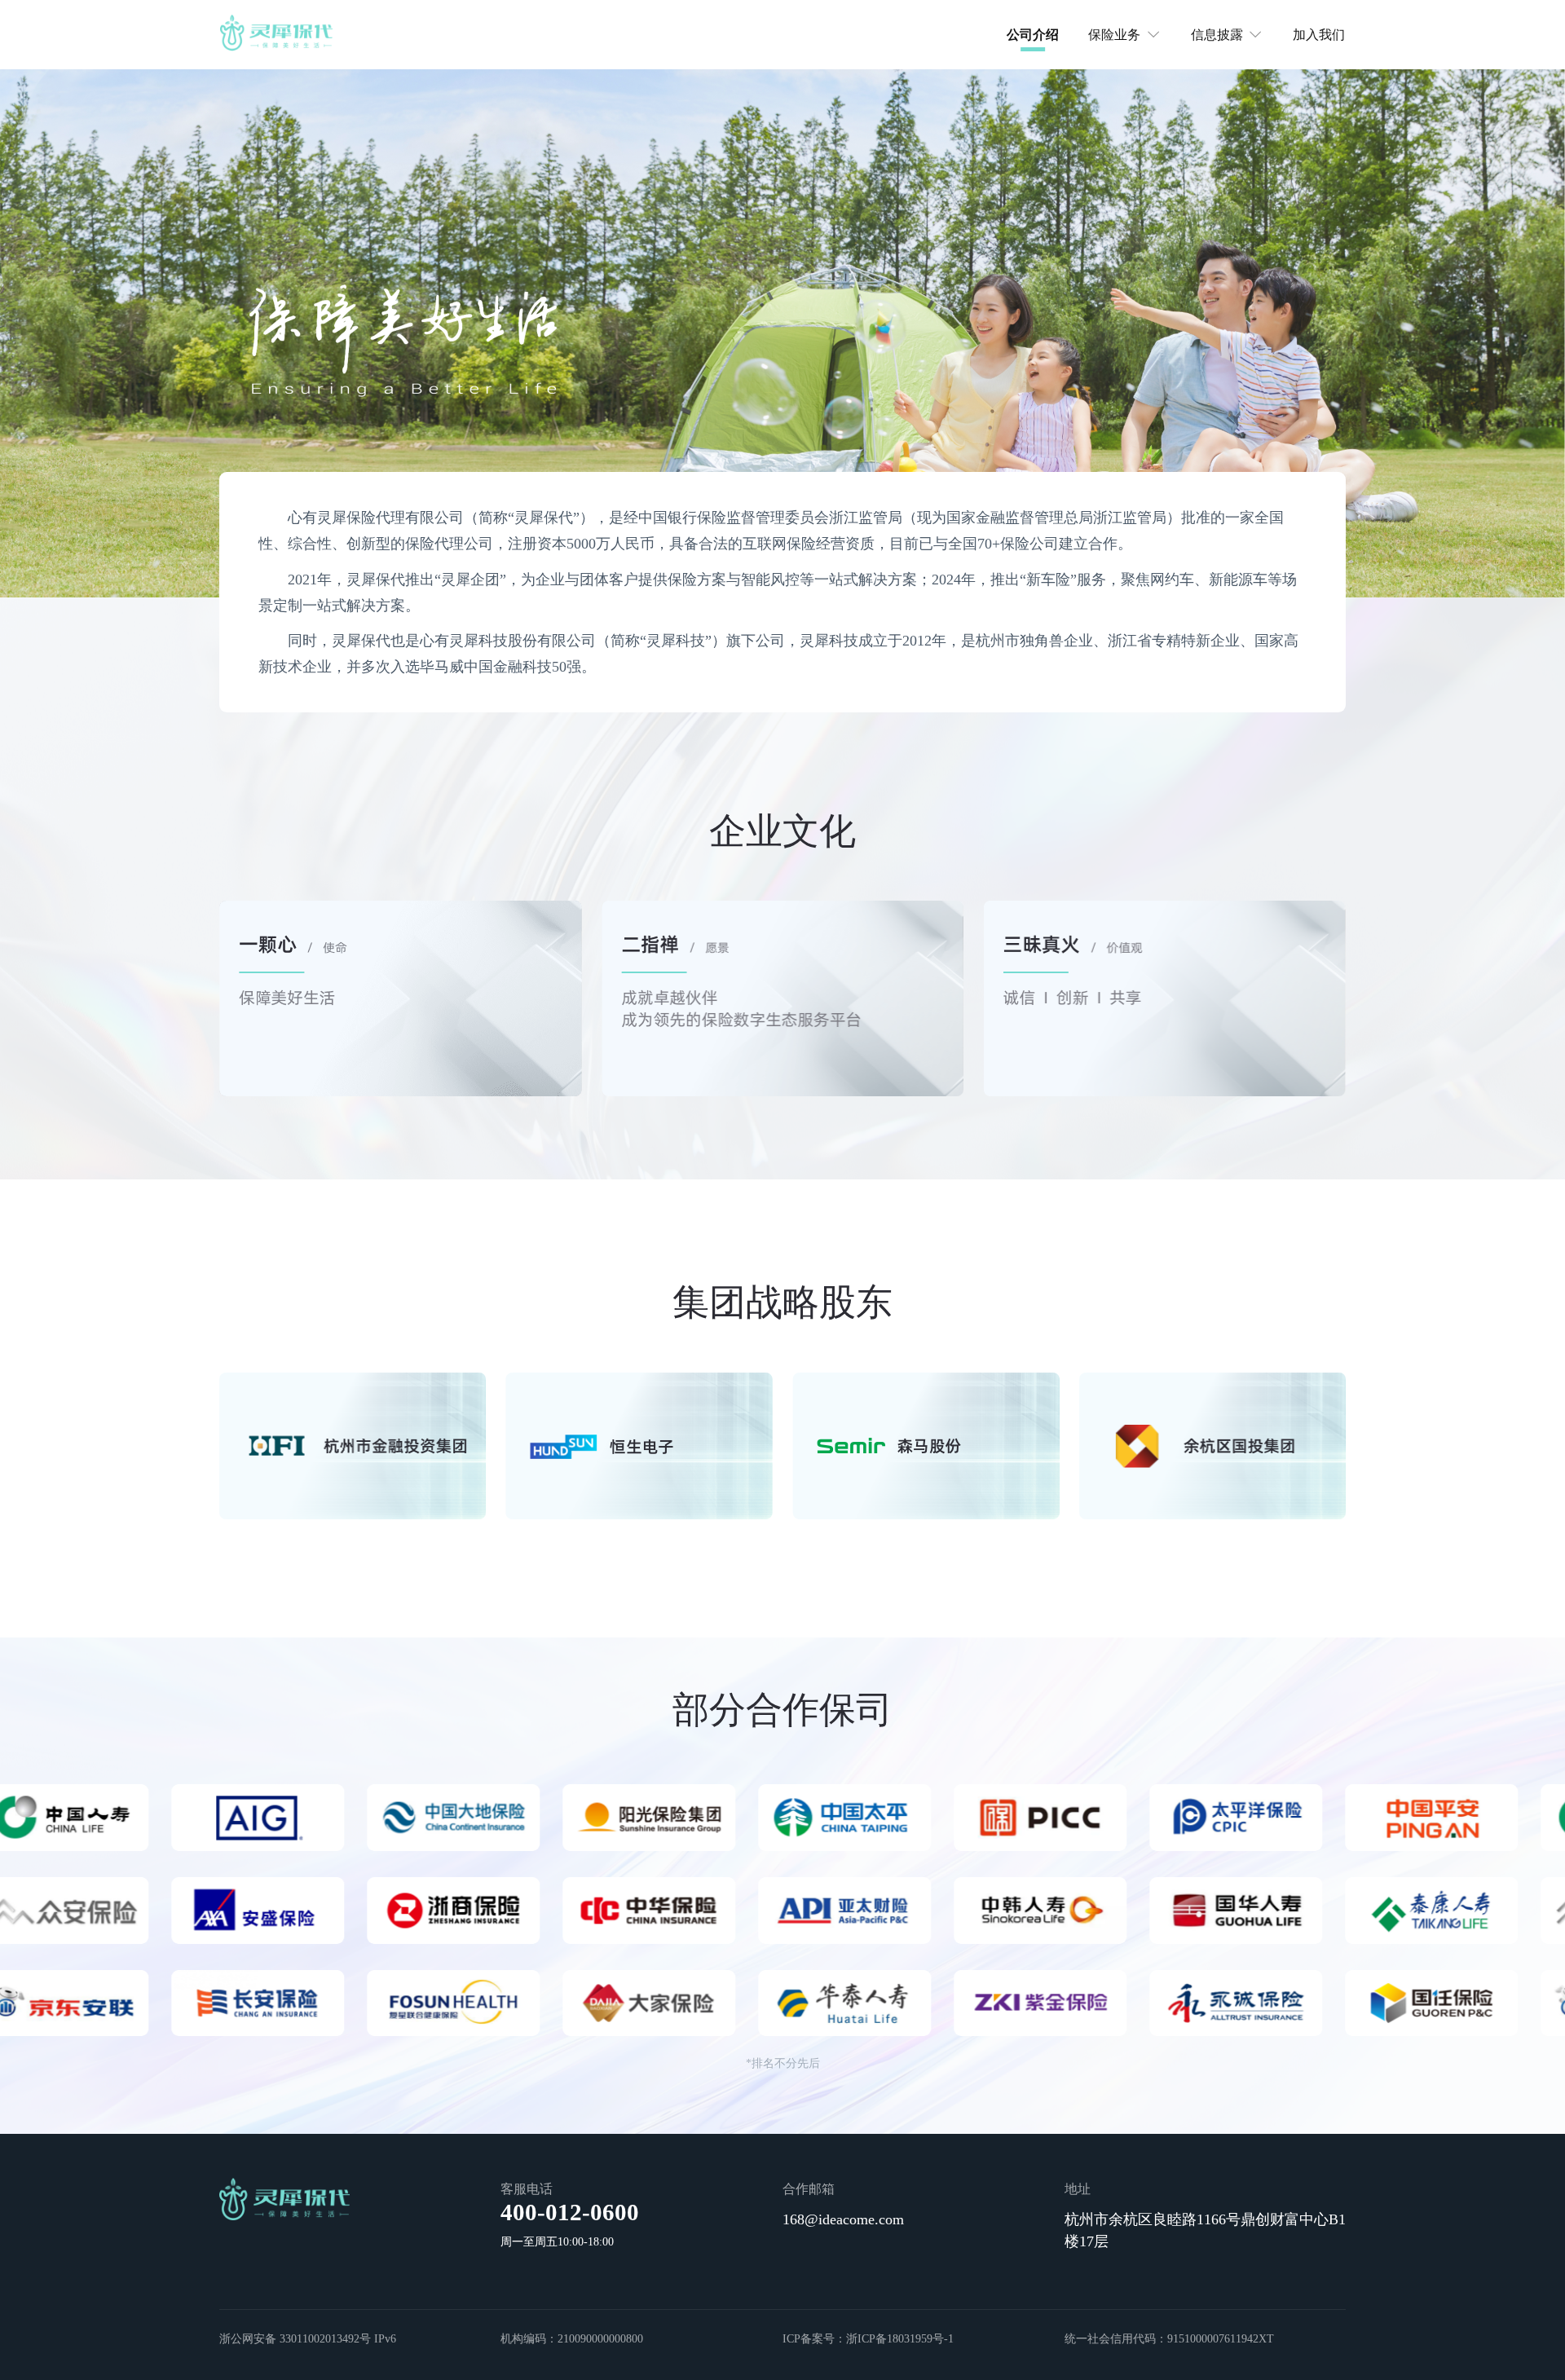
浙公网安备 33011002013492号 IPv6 (308, 2338)
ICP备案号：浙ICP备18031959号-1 (868, 2338)
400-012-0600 (570, 2212)
